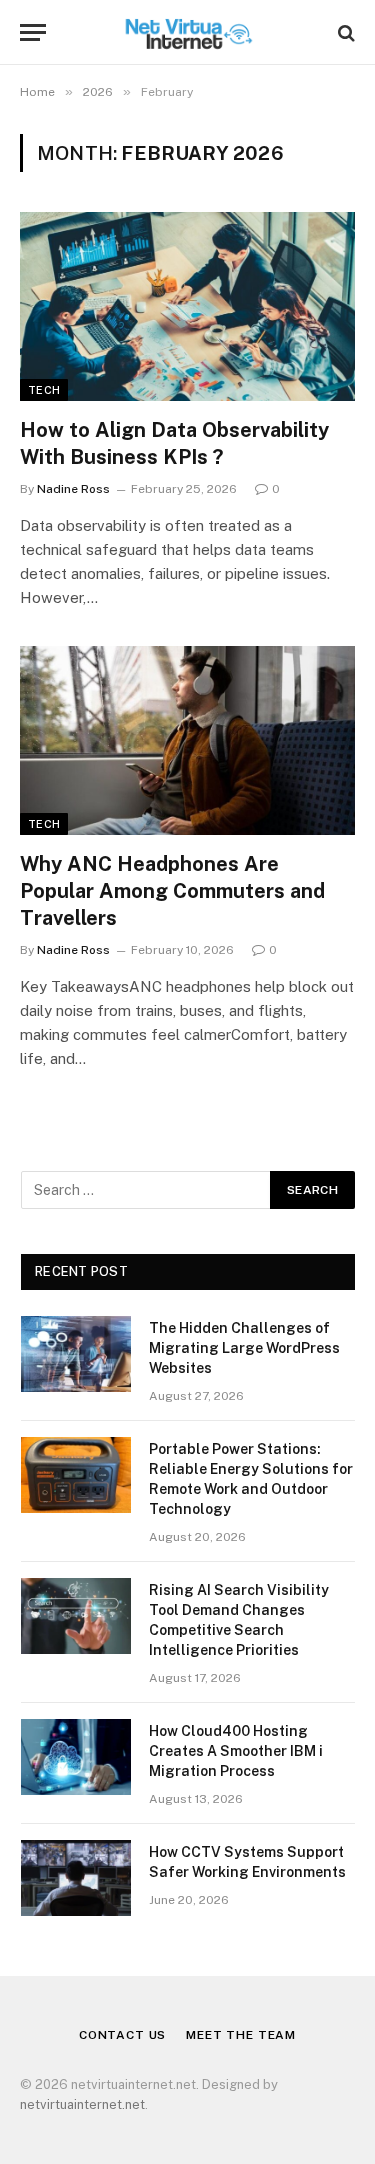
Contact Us (122, 2035)
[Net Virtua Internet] (187, 32)
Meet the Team (241, 2035)
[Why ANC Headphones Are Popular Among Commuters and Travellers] (187, 740)
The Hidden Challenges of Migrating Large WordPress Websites (244, 1348)
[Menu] (33, 32)
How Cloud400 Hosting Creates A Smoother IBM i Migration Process (236, 1751)
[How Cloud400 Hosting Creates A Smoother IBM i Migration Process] (76, 1757)
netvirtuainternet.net (82, 2104)
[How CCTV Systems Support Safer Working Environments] (76, 1878)
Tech (44, 390)
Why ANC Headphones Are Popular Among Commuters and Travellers (172, 891)
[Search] (344, 32)
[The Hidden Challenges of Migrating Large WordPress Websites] (76, 1354)
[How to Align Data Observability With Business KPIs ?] (187, 306)
